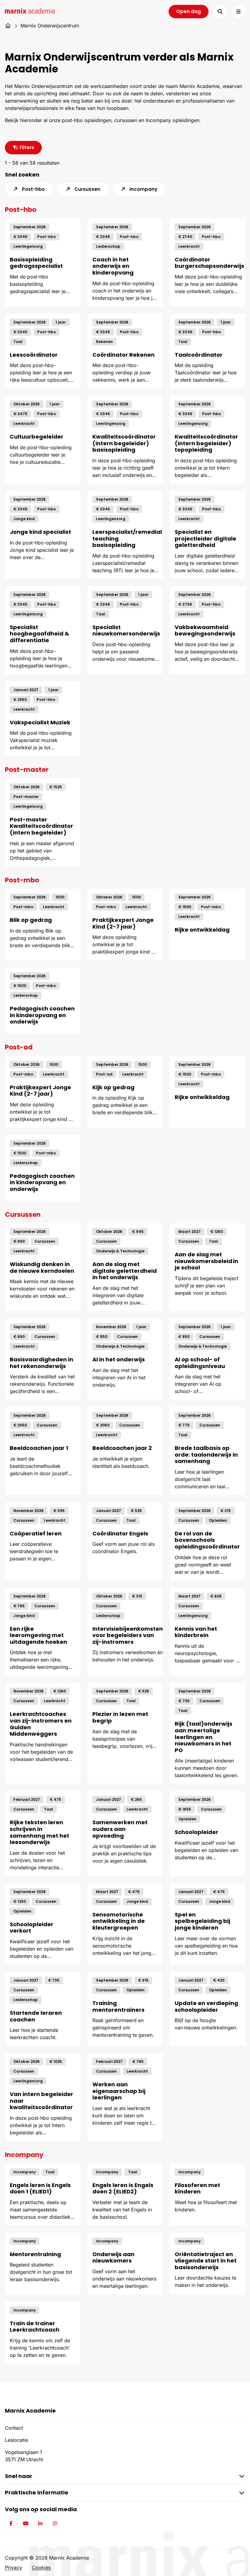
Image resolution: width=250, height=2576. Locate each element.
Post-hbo (33, 189)
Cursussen (87, 189)
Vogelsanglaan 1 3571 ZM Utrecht (24, 2456)
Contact (14, 2428)
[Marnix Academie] (30, 11)
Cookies (41, 2567)
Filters (26, 147)
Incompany (143, 189)
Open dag (189, 11)
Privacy (13, 2567)
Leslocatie (16, 2440)
